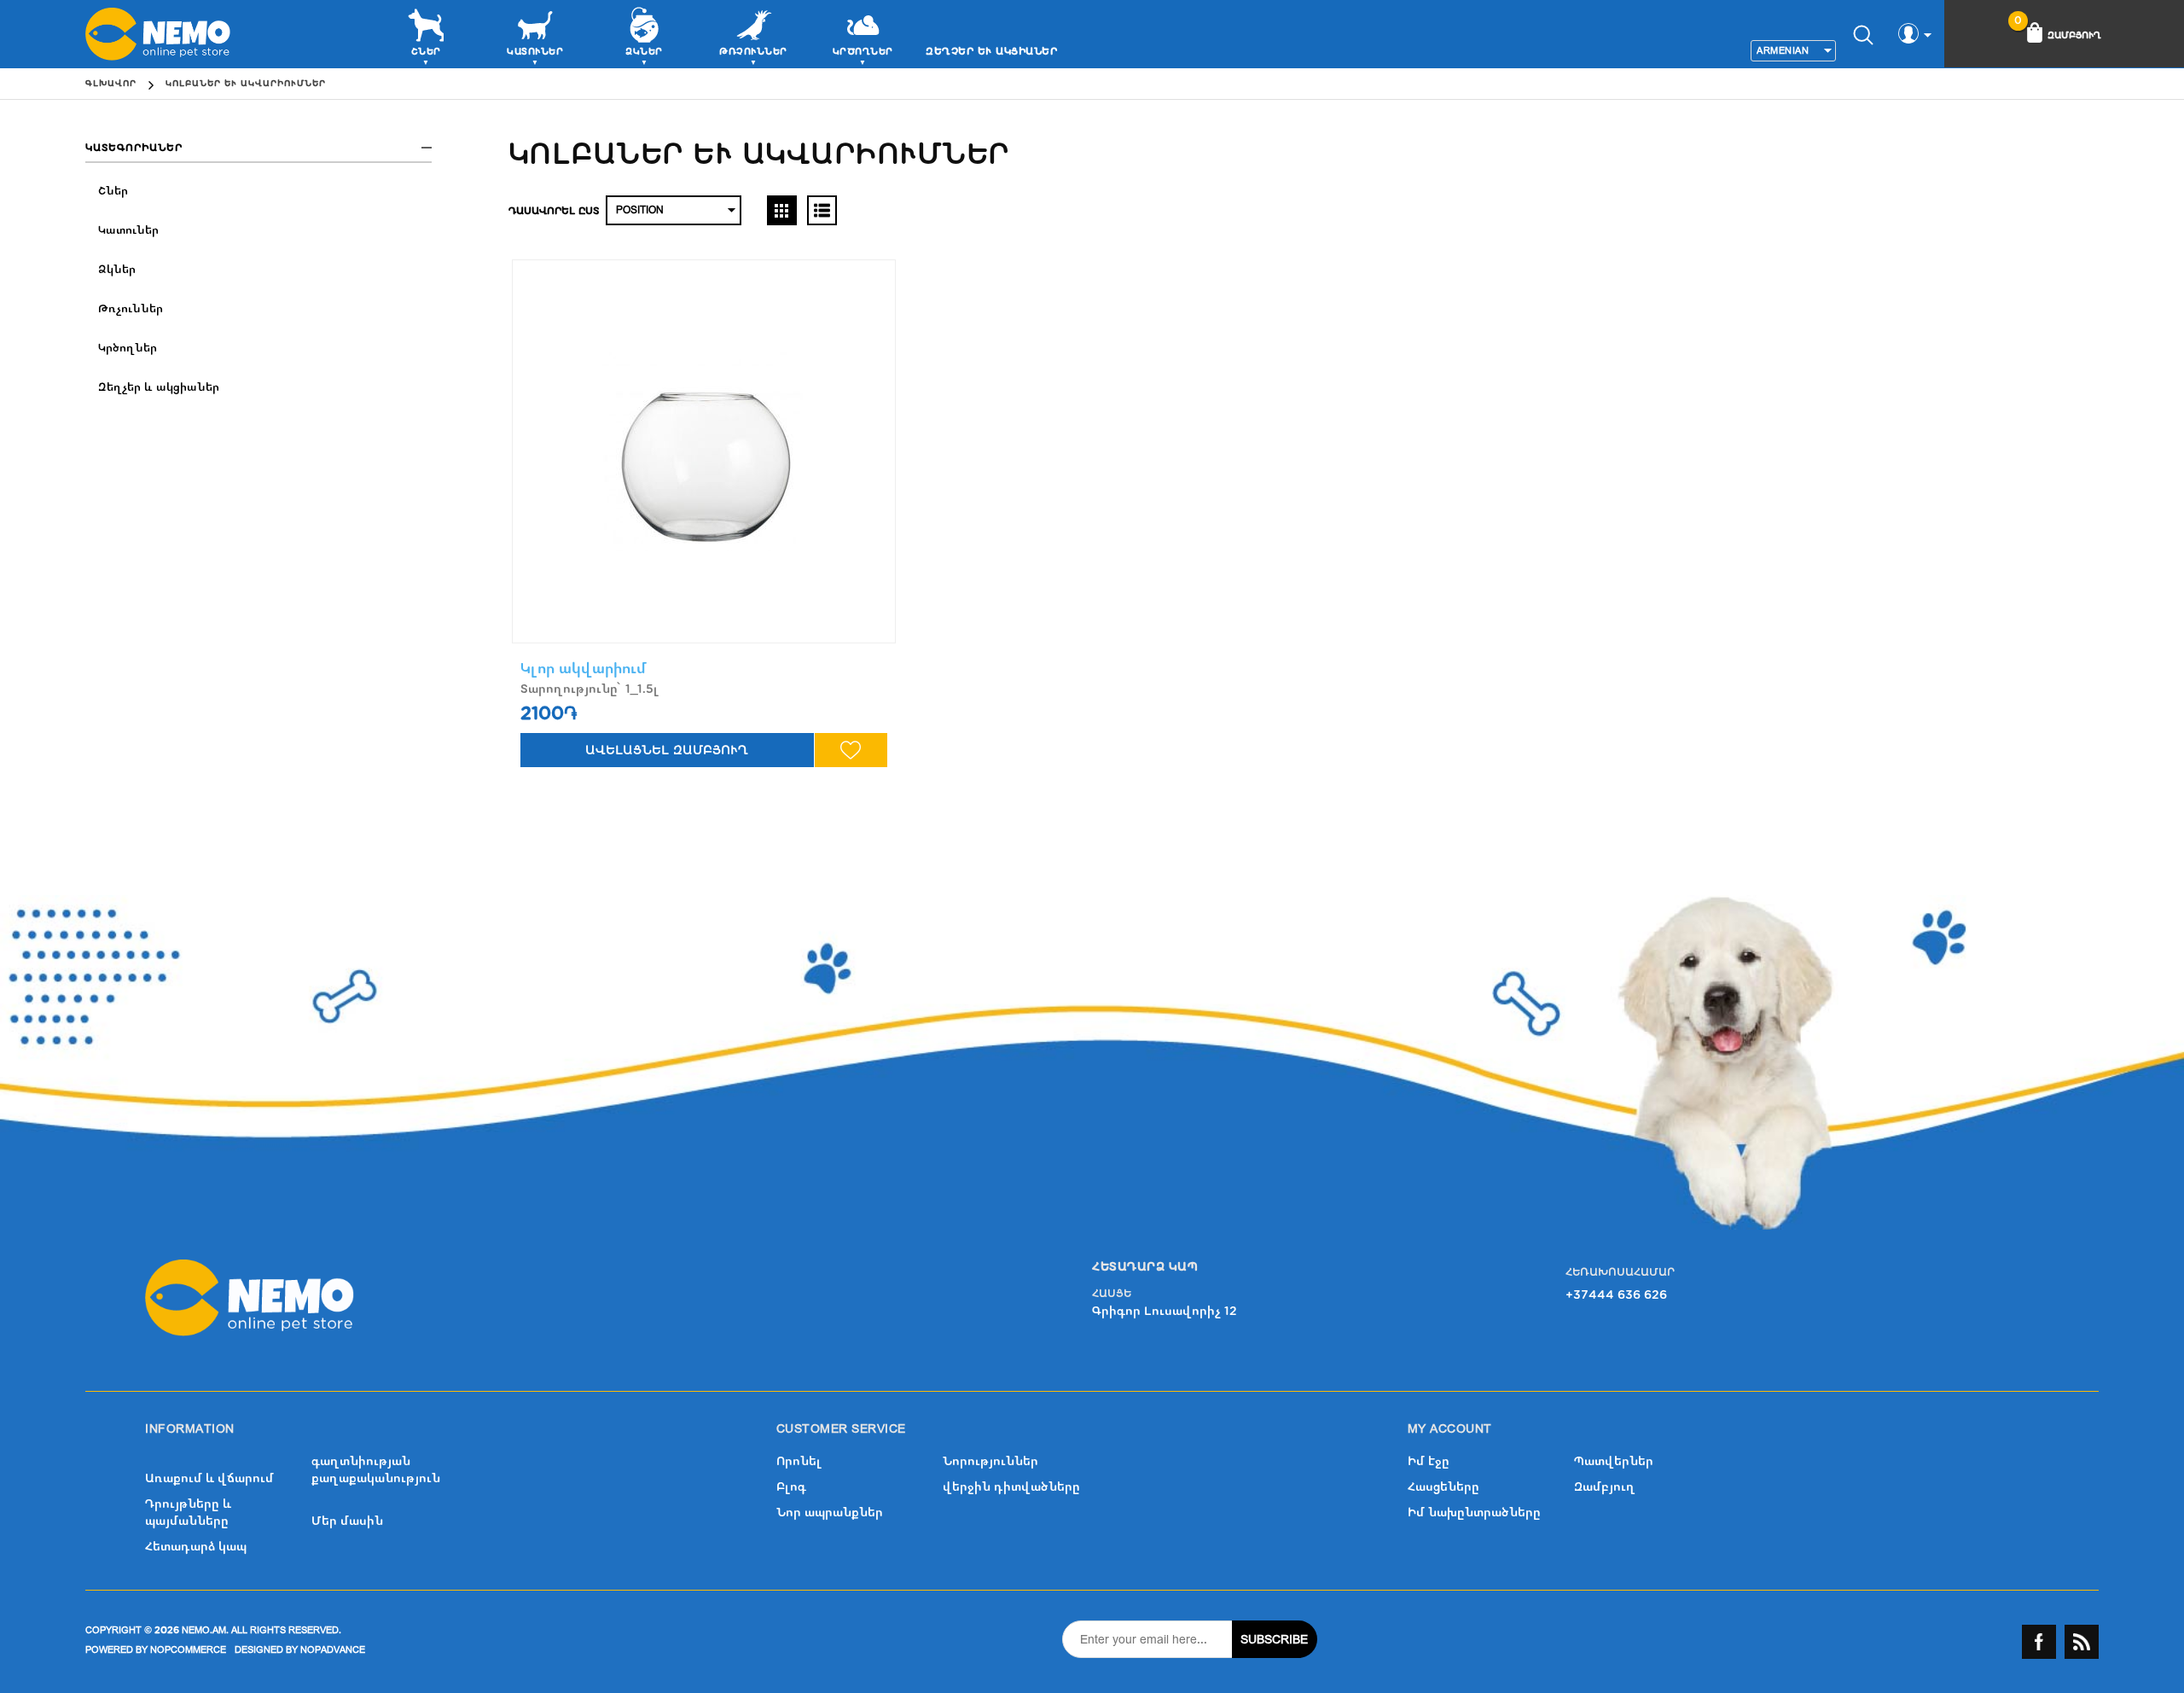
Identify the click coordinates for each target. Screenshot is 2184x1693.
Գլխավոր (111, 84)
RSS (2082, 1642)
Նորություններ (990, 1461)
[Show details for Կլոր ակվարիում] (704, 451)
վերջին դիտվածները (1011, 1487)
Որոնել (799, 1461)
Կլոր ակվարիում (584, 669)
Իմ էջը (1429, 1461)
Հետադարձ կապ (196, 1547)
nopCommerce (188, 1650)
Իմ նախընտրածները (1474, 1513)
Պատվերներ (1614, 1461)
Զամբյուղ (1605, 1487)
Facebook (2039, 1642)
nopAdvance (333, 1650)
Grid (782, 210)
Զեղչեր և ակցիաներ (991, 51)
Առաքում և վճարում (209, 1478)
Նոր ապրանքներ (830, 1513)
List (822, 210)
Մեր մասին (347, 1521)
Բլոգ (791, 1487)
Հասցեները (1443, 1487)
